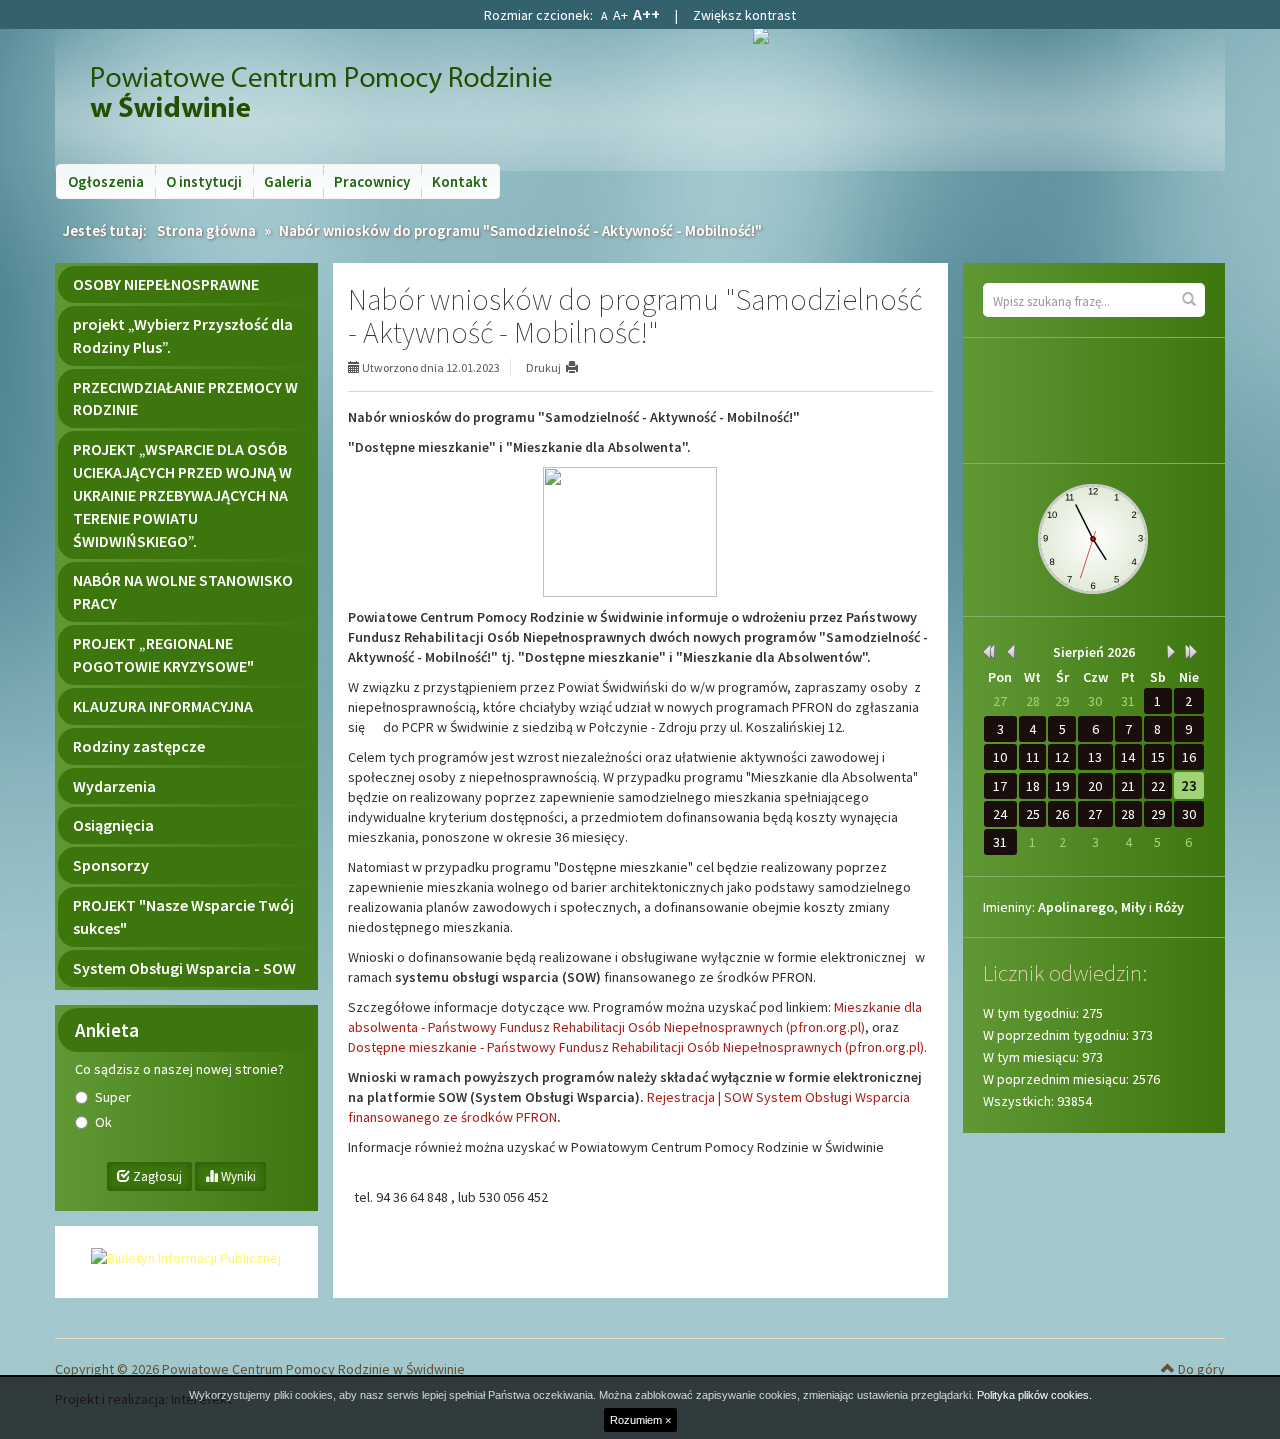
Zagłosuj (156, 1176)
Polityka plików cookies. (1034, 1395)
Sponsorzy (111, 865)
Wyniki (237, 1176)
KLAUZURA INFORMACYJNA (163, 706)
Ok (103, 1122)
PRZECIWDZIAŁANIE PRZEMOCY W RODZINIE (185, 398)
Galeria (288, 181)
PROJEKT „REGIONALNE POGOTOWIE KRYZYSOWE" (163, 654)
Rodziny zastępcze (139, 746)
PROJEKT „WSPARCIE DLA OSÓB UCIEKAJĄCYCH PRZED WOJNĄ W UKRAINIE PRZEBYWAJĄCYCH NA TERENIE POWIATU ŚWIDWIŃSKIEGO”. (182, 494)
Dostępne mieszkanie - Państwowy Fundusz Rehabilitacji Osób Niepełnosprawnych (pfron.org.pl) (636, 1047)
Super (113, 1097)
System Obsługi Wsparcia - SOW (184, 968)
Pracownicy (372, 181)
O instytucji (204, 181)
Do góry (1200, 1369)
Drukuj (543, 367)
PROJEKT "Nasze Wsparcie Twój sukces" (183, 916)
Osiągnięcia (113, 825)
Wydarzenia (114, 786)
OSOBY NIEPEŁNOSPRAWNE (166, 284)
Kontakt (460, 181)
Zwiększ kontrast (744, 15)
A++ (646, 14)
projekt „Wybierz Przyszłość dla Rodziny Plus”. (183, 335)
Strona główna (206, 230)
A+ (620, 15)
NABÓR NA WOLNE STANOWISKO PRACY (183, 591)
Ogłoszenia (106, 181)
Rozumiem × (640, 1420)
